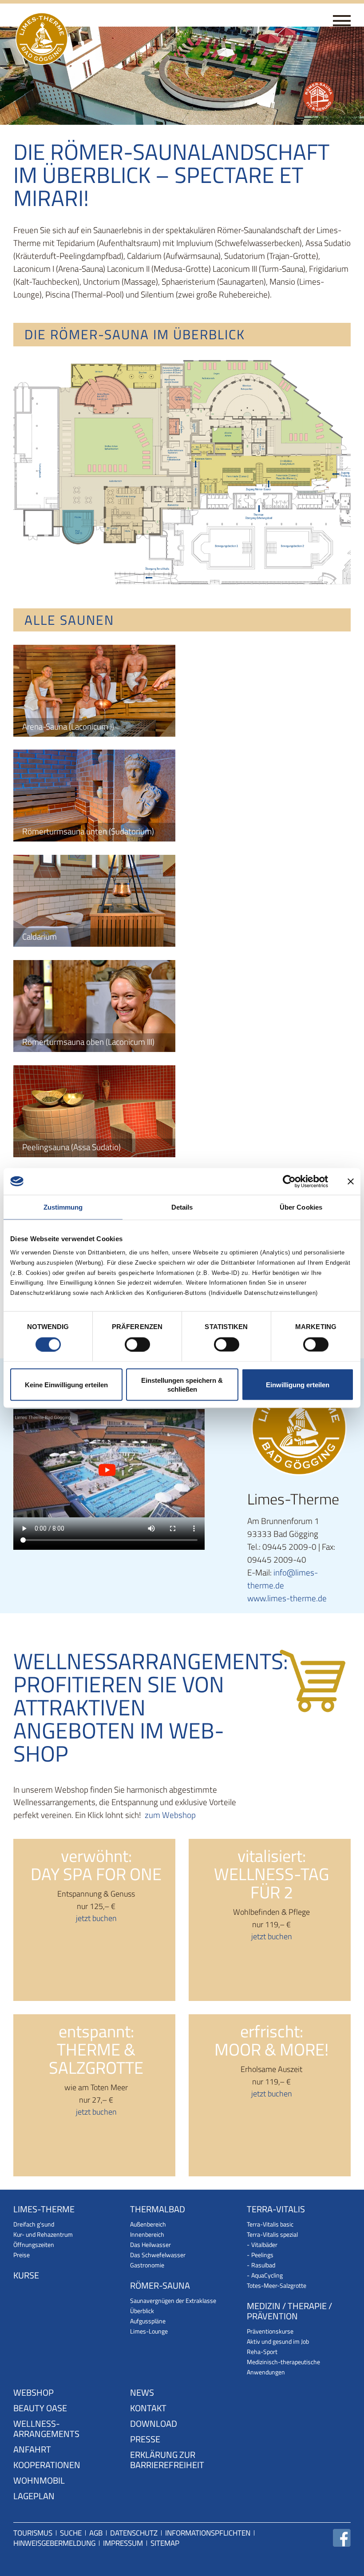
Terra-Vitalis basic (270, 2224)
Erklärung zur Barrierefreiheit (167, 2461)
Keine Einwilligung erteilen (66, 1385)
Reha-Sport (262, 2352)
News (142, 2393)
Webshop (34, 2393)
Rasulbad (263, 2265)
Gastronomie (147, 2265)
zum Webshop (170, 1815)
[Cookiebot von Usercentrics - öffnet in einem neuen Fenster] (289, 1181)
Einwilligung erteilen (298, 1385)
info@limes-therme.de (283, 1579)
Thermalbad (158, 2210)
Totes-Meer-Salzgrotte (277, 2285)
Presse (145, 2440)
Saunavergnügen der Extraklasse (173, 2300)
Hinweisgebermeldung (54, 2543)
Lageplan (34, 2497)
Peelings (262, 2255)
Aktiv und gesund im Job (278, 2341)
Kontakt (148, 2409)
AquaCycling (267, 2275)
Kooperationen (47, 2466)
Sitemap (165, 2543)
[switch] (137, 1344)
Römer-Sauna (160, 2286)
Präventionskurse (270, 2331)
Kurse (26, 2276)
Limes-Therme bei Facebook (342, 2538)
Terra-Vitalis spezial (272, 2234)
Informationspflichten (208, 2533)
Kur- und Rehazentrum (43, 2234)
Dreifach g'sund (34, 2224)
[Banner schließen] (351, 1181)
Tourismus (33, 2533)
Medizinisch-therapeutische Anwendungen (283, 2367)
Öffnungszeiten (34, 2245)
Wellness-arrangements (46, 2429)
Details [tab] (182, 1207)
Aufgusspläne (148, 2321)
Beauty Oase (40, 2409)
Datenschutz (134, 2533)
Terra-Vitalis (276, 2210)
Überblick (142, 2311)
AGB (96, 2533)
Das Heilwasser (150, 2245)
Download (154, 2424)
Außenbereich (148, 2224)
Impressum (123, 2543)
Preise (22, 2255)
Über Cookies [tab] (301, 1207)
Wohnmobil (39, 2481)
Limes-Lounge (149, 2331)
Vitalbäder (264, 2245)
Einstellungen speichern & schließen (182, 1385)
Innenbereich (147, 2234)
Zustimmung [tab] (63, 1207)
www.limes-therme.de (287, 1598)
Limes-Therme (44, 2210)
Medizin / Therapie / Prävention (289, 2312)
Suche (71, 2533)
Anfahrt (32, 2450)
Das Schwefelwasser (158, 2255)
